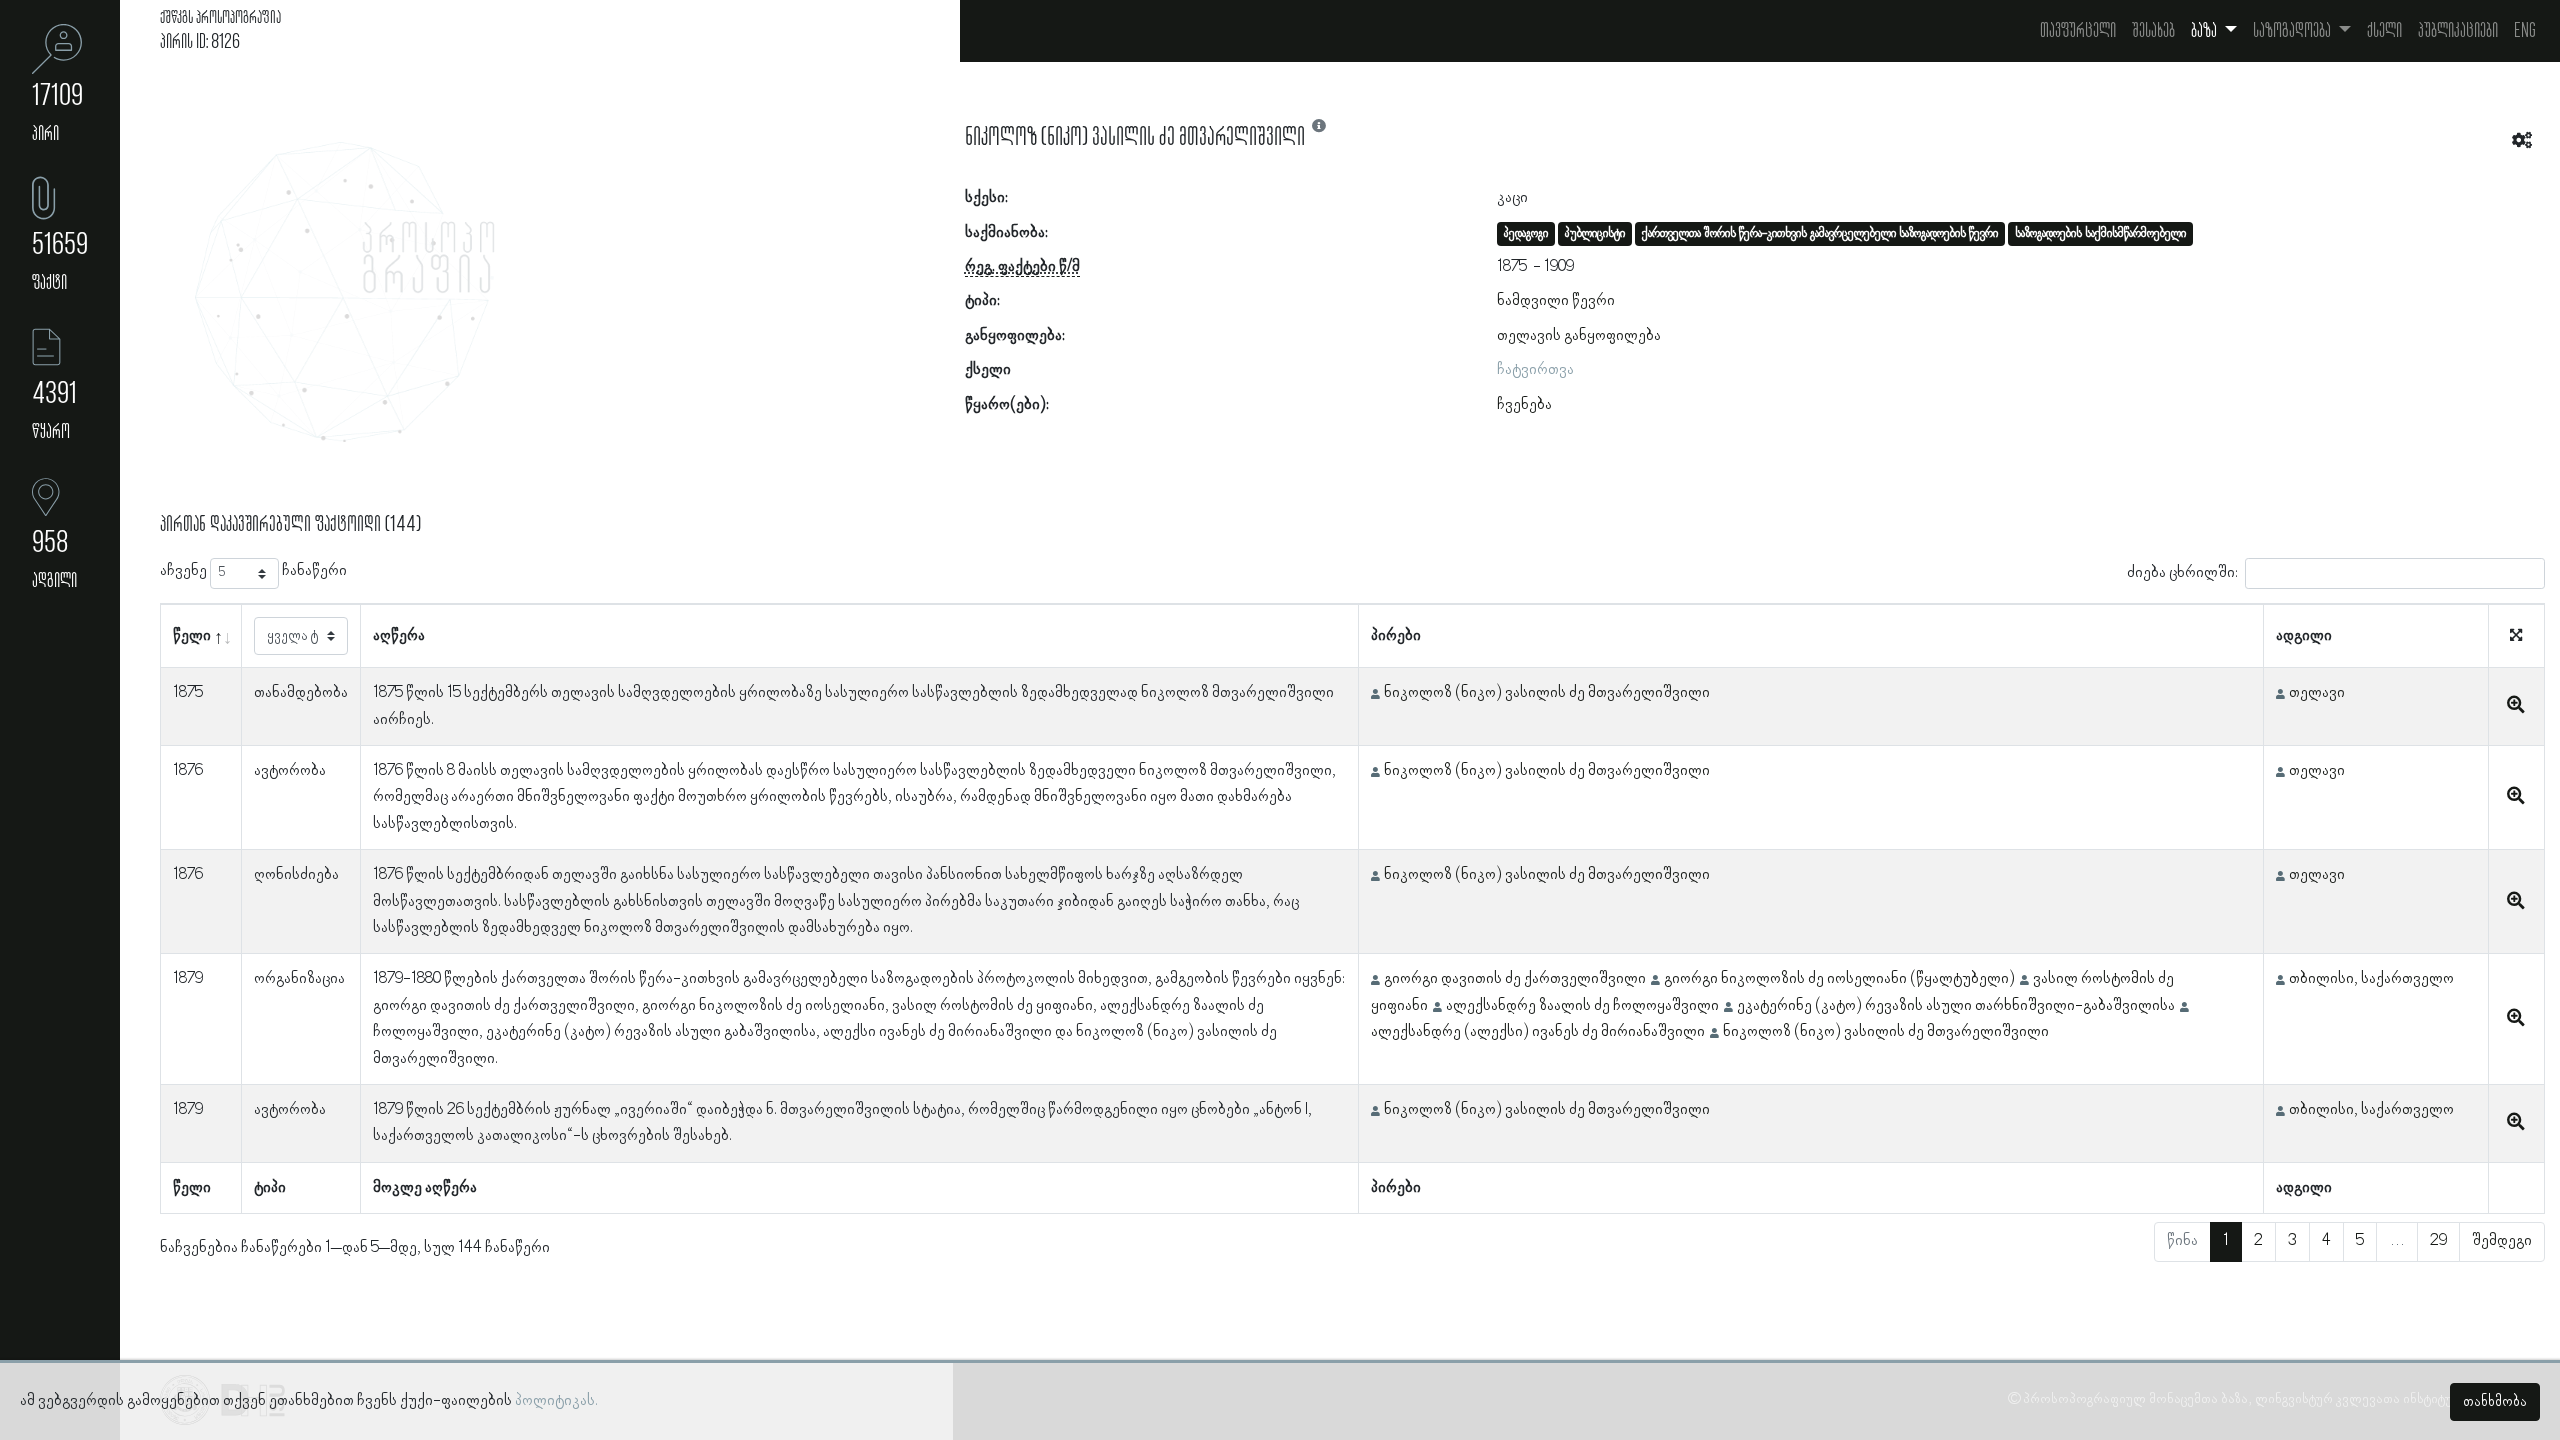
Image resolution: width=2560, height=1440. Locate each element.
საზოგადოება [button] (2293, 31)
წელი (192, 636)
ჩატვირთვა (1535, 370)
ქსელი (2384, 31)
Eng (2525, 31)
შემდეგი (2502, 1241)
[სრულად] (2516, 706)
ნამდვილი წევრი (1556, 301)
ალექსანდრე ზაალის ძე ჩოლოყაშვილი (1582, 1006)
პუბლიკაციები (2458, 31)
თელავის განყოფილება (1579, 336)
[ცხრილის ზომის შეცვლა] (2516, 636)
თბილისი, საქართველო (2371, 979)
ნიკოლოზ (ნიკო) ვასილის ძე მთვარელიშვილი (1547, 693)
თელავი (2317, 693)
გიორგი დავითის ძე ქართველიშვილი (1515, 979)
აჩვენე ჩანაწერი (253, 571)
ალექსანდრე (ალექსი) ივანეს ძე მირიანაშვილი (1538, 1032)
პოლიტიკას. (556, 1401)
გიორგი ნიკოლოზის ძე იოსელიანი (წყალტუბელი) (1839, 979)
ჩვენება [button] (1524, 405)
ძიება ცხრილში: (2182, 573)
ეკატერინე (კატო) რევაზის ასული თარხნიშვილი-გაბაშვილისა (1956, 1006)
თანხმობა (2495, 1402)
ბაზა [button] (2205, 31)
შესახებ (2153, 31)
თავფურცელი (2078, 31)
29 (2438, 1241)
